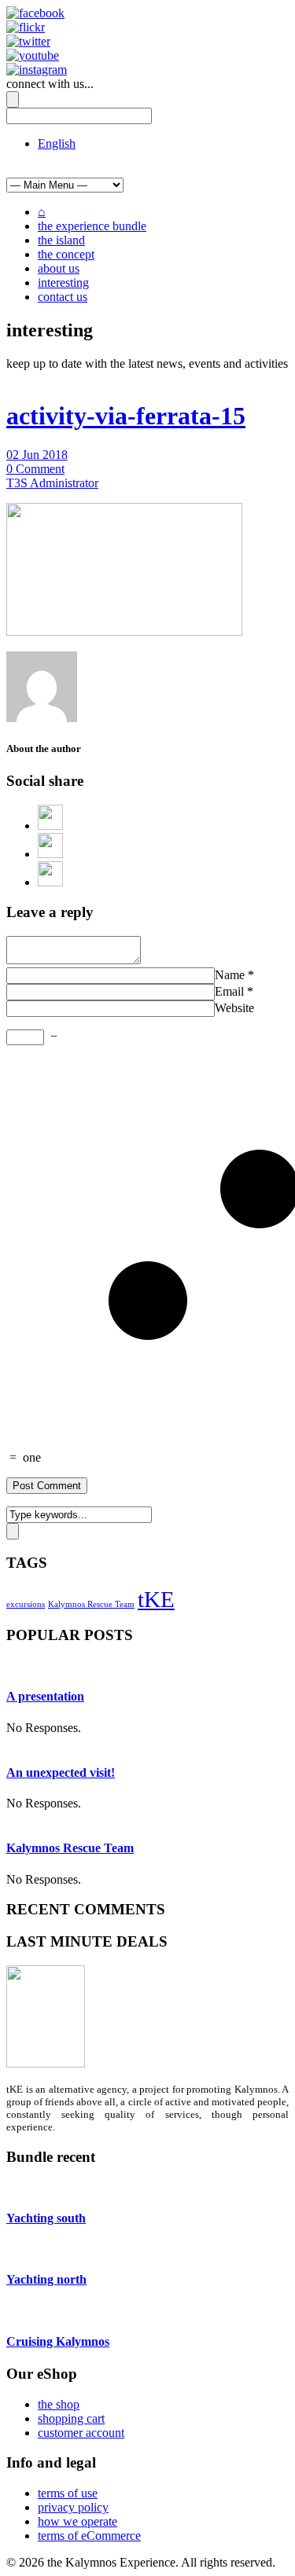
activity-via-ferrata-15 (126, 416)
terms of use (68, 2493)
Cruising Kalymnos (58, 2341)
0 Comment (35, 469)
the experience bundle (92, 226)
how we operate (77, 2521)
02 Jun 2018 (37, 455)
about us (59, 268)
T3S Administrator (52, 483)
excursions (26, 1604)
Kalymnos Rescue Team (91, 1604)
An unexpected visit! (61, 1772)
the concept (66, 254)
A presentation (45, 1696)
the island (61, 240)
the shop (59, 2404)
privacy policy (73, 2507)
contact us (63, 297)
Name (230, 975)
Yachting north (46, 2279)
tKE (156, 1599)
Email (229, 991)
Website (234, 1008)
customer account (81, 2433)
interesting (63, 283)
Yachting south (46, 2218)
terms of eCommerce (89, 2536)
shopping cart (71, 2418)
